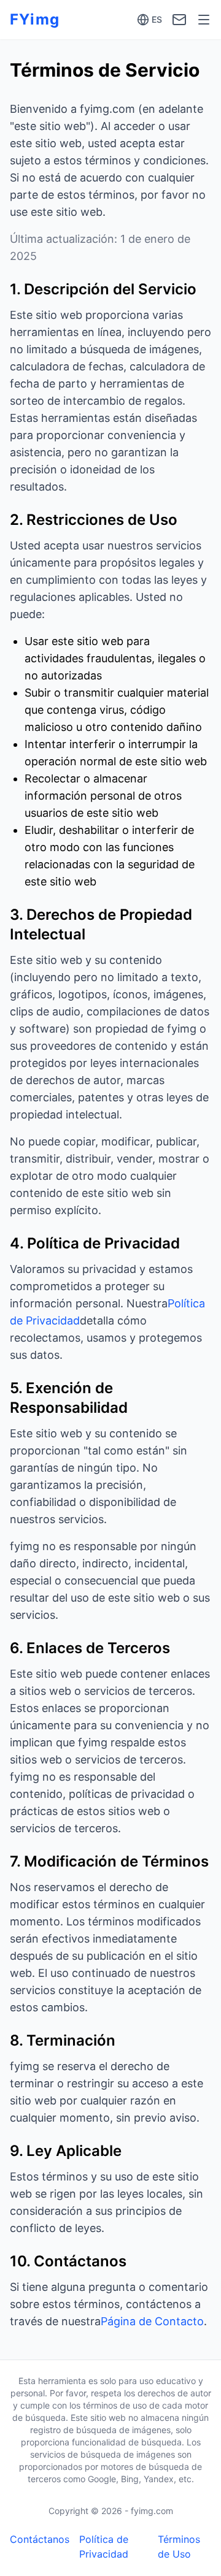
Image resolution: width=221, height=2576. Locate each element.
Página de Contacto (152, 2321)
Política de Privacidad (104, 2547)
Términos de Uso (179, 2547)
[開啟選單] (204, 20)
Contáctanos (40, 2539)
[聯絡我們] (179, 20)
